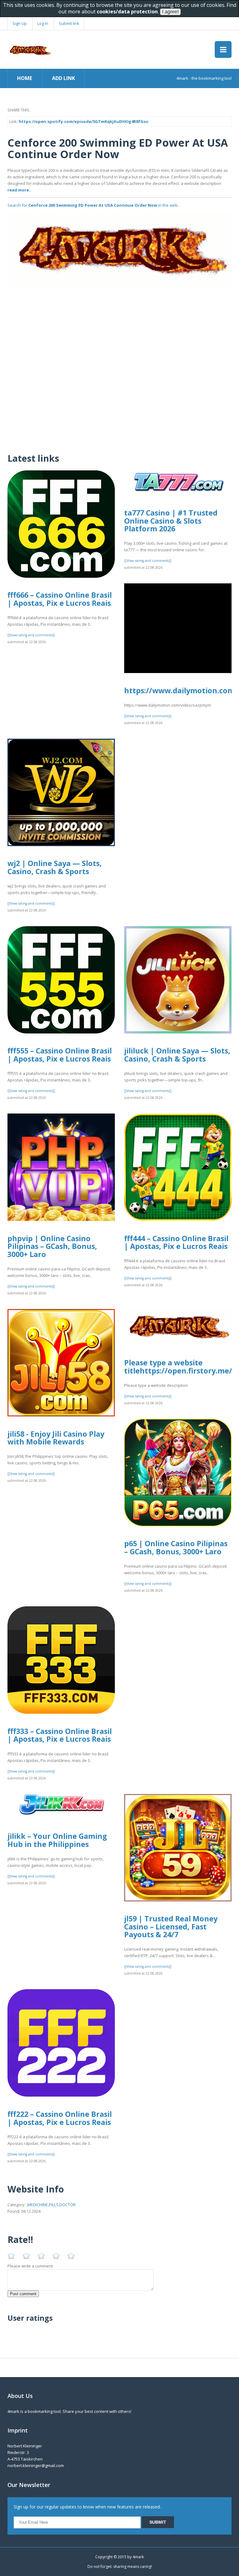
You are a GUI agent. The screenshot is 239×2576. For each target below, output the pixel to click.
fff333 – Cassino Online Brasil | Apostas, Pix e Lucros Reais (60, 1735)
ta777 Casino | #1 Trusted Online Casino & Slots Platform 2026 (171, 521)
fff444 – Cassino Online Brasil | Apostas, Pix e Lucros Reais (176, 1242)
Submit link (69, 23)
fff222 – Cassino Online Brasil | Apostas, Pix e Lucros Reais (60, 2118)
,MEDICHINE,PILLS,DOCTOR (51, 2205)
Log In (43, 23)
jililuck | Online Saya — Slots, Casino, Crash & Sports (177, 1055)
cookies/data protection (127, 12)
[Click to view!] (119, 250)
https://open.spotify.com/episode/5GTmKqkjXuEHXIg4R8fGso (84, 121)
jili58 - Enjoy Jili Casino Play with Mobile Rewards (56, 1438)
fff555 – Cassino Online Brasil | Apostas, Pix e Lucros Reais (60, 1055)
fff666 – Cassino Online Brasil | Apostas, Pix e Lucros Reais (60, 599)
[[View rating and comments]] (31, 635)
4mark (138, 2557)
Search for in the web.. (94, 205)
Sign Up (20, 23)
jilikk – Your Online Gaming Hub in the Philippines (57, 1840)
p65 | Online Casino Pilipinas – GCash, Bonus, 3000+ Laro (176, 1547)
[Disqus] (119, 366)
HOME (25, 78)
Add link (63, 78)
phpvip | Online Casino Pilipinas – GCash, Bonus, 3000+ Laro (52, 1246)
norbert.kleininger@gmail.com (36, 2465)
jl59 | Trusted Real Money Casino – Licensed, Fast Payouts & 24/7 (171, 1926)
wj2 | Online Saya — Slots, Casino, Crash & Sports (55, 867)
